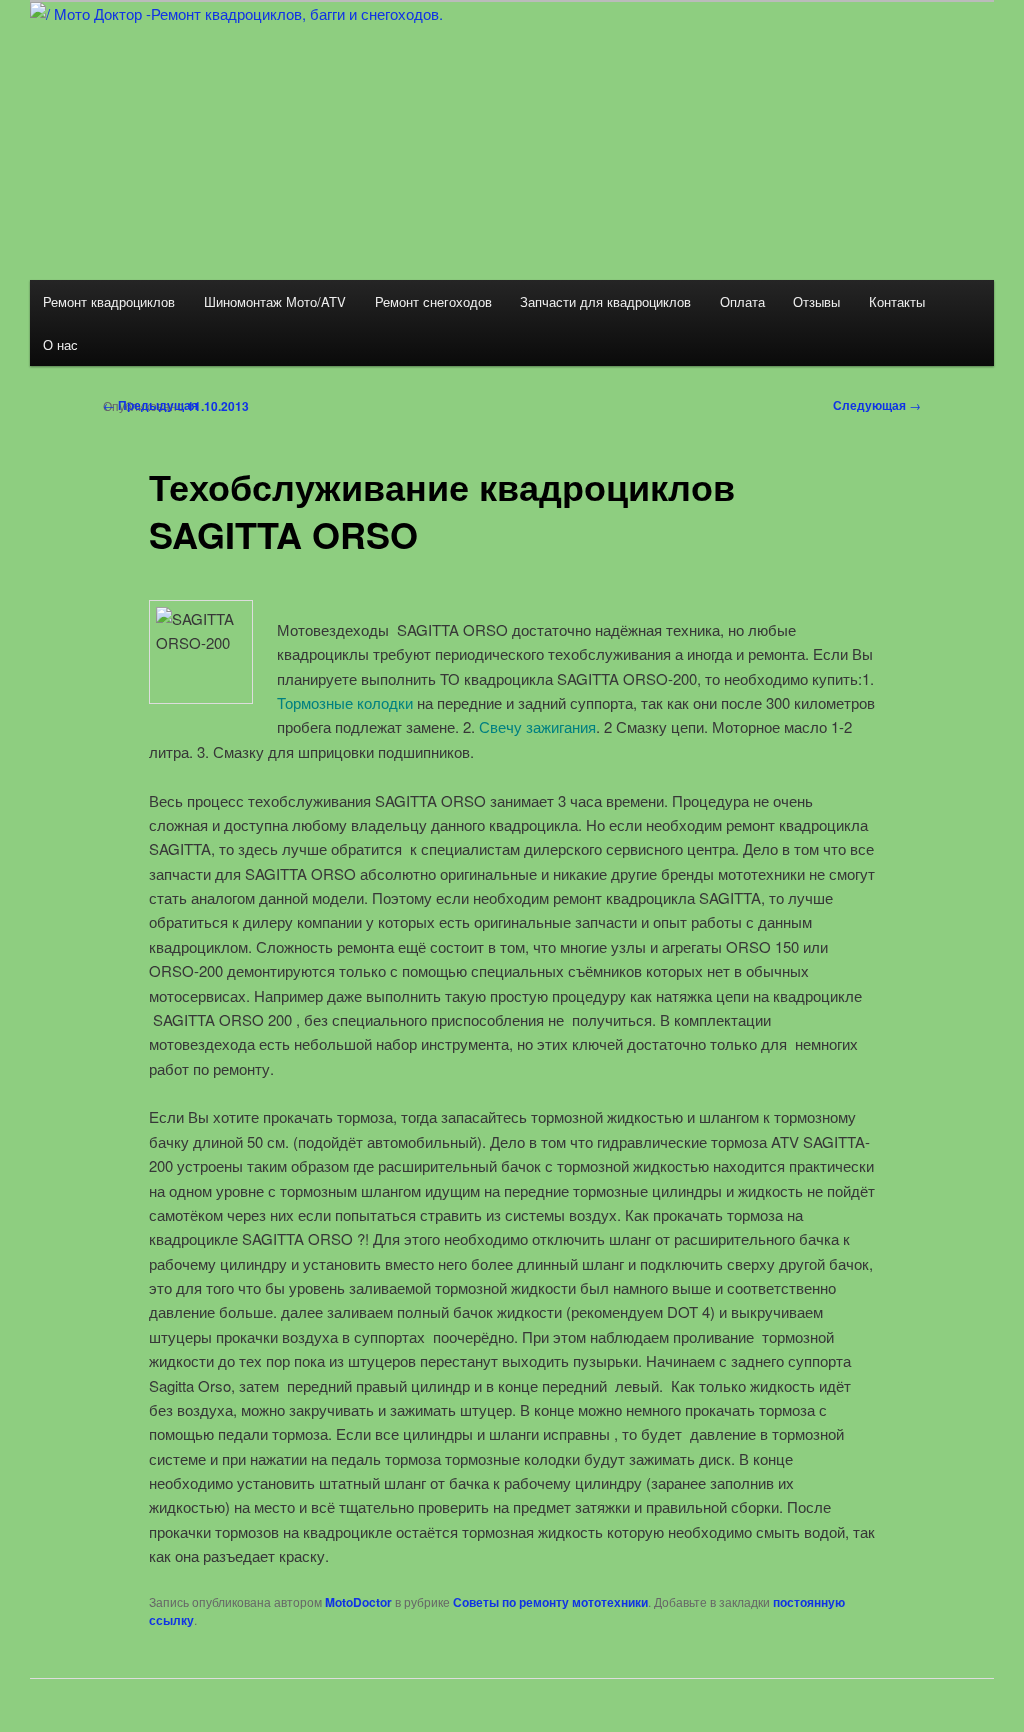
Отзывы (816, 301)
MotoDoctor (358, 1602)
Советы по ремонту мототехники (550, 1602)
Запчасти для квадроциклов (605, 301)
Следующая (877, 405)
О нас (60, 344)
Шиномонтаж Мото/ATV (275, 301)
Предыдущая (150, 405)
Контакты (897, 301)
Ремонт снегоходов (433, 301)
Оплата (742, 301)
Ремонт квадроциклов (109, 301)
